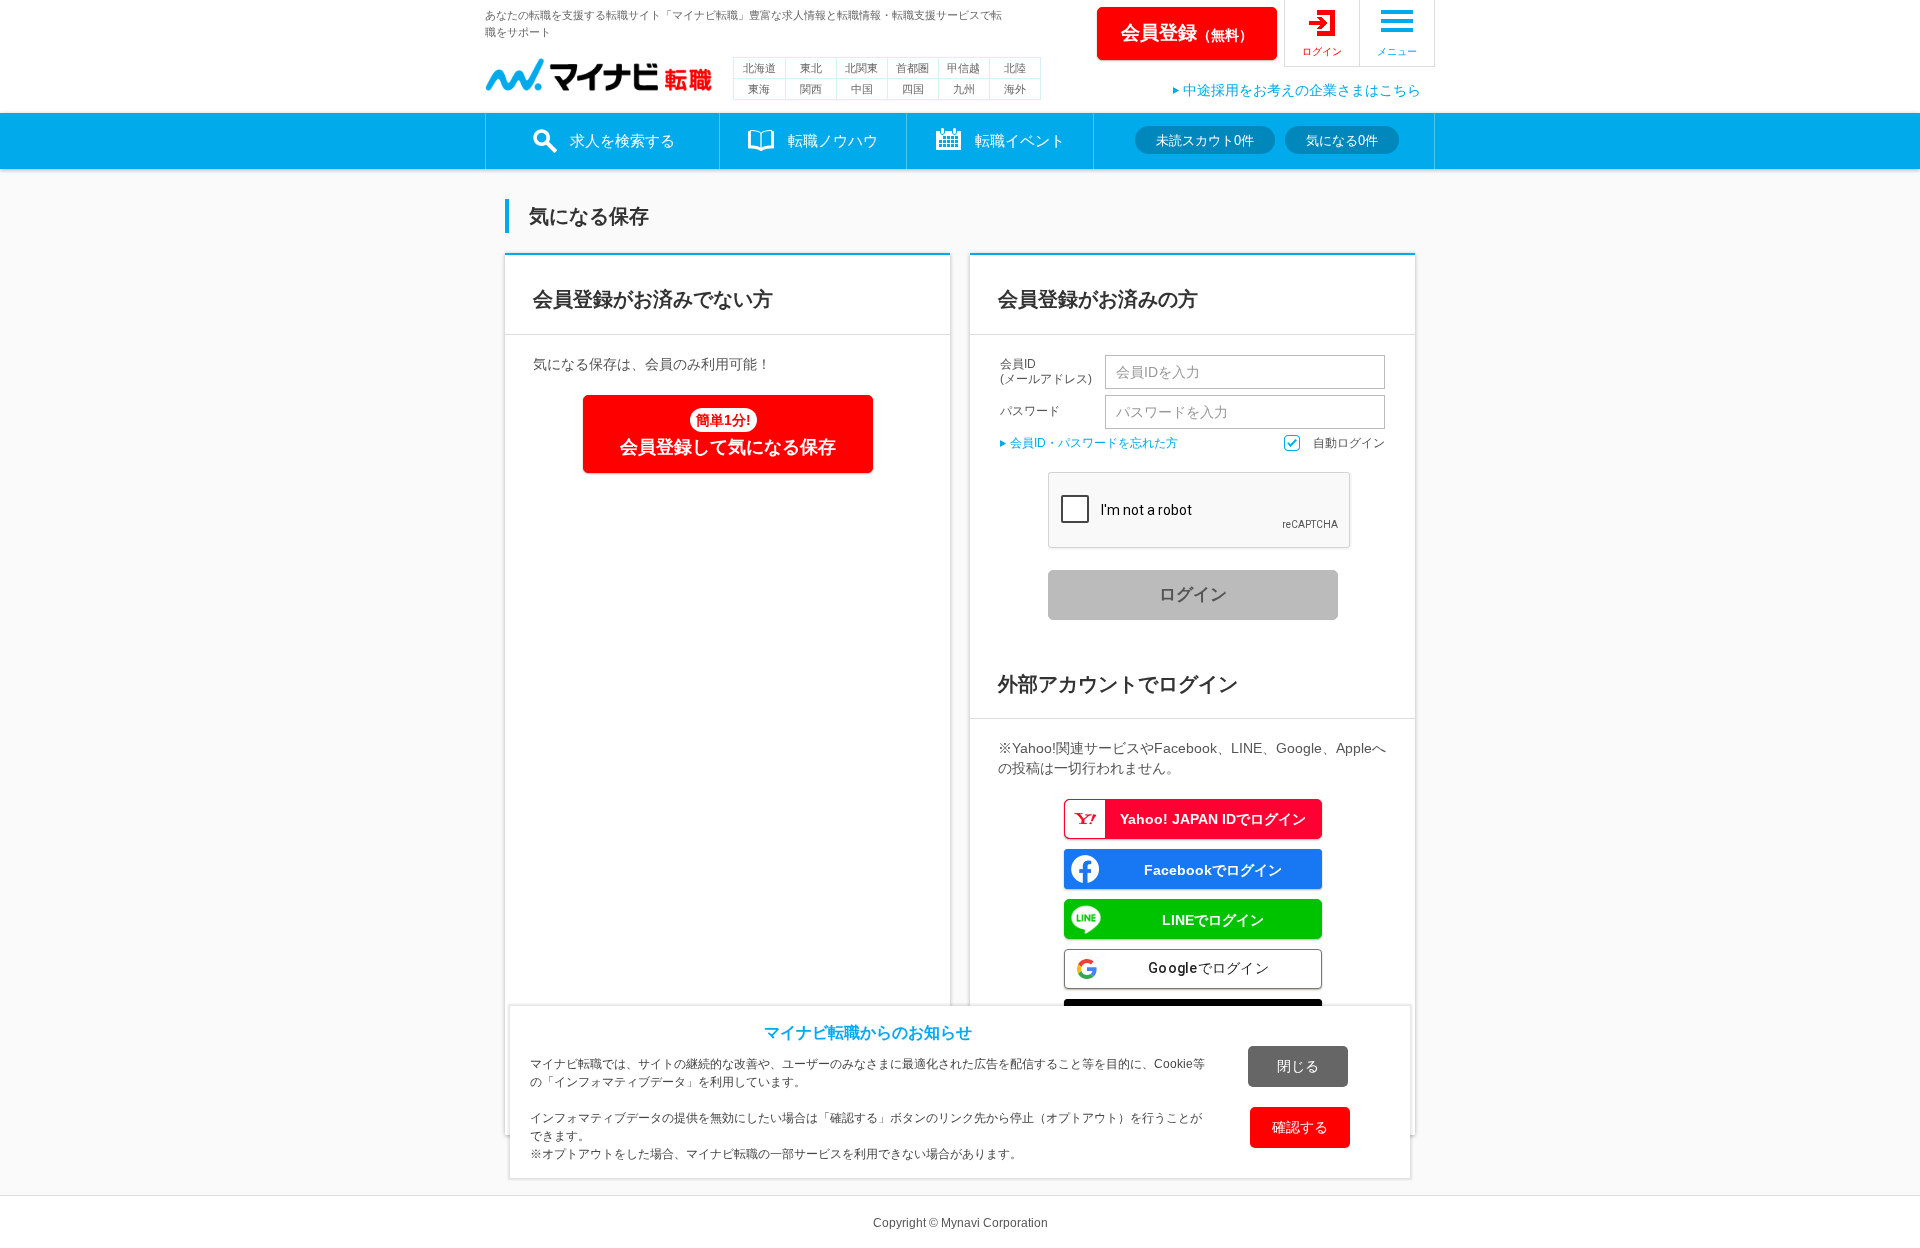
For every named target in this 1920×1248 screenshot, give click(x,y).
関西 (811, 89)
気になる (1342, 140)
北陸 (1015, 68)
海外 (1015, 89)
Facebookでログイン (1213, 870)
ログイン (1322, 51)
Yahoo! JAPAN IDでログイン (1213, 819)
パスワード (1030, 410)
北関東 (861, 68)
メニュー (1397, 51)
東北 (811, 68)
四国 (913, 89)
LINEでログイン (1213, 920)
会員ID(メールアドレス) (1046, 372)
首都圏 (912, 68)
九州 (964, 89)
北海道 (759, 68)
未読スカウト (1205, 140)
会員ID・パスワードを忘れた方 (1094, 443)
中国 (862, 89)
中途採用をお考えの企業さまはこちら (1302, 90)
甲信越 (963, 68)
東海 (759, 89)
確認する (1300, 1127)
